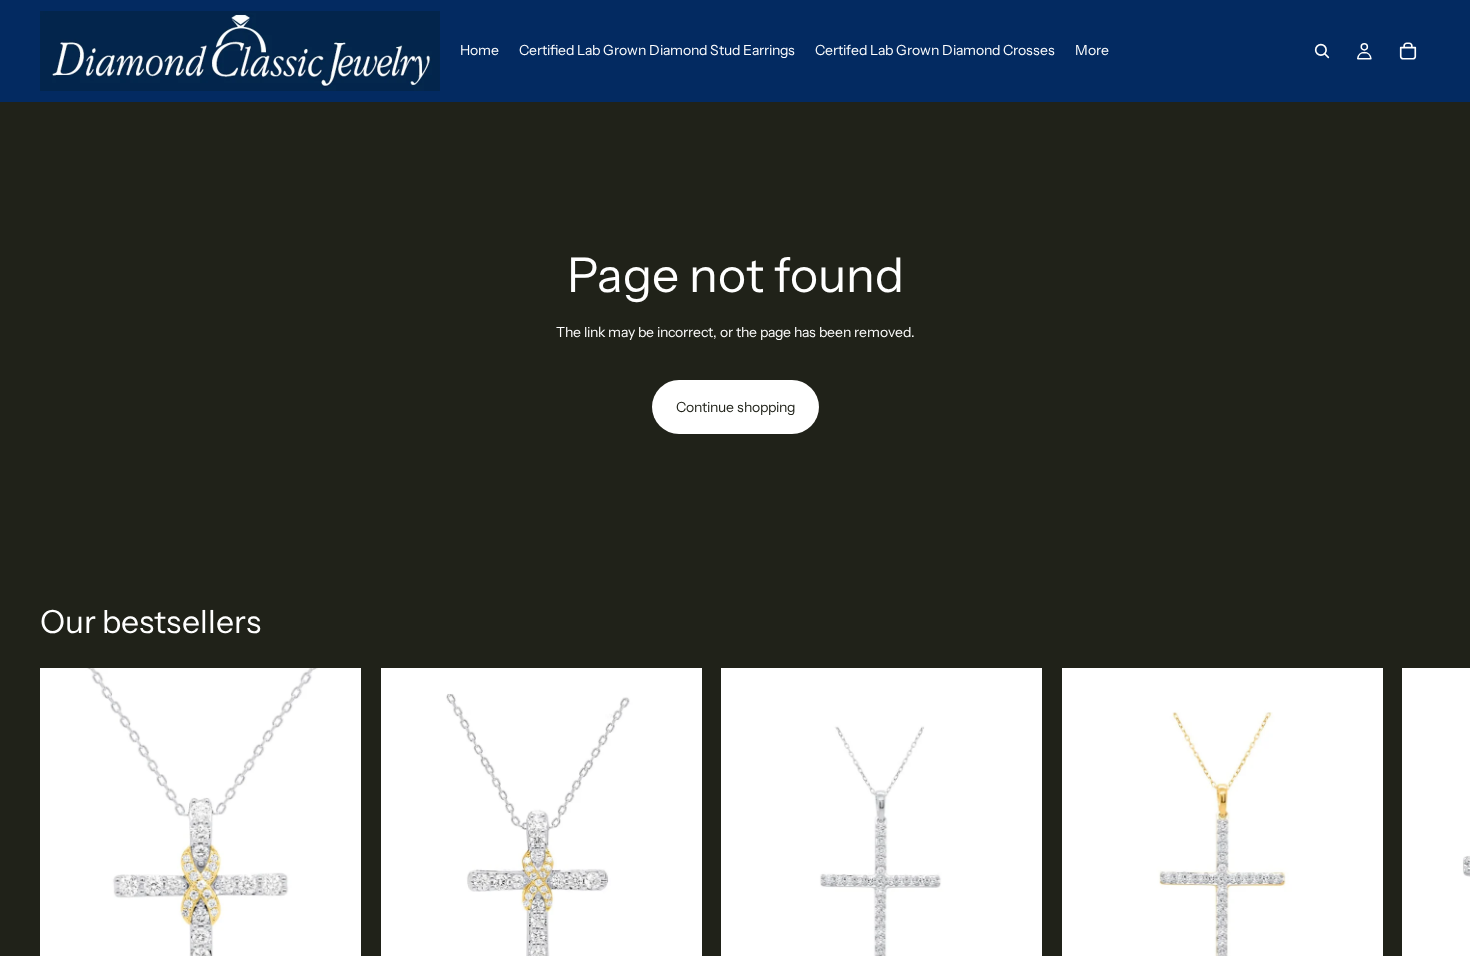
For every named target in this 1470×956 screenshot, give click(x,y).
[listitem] (1092, 51)
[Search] (1322, 51)
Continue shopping (735, 407)
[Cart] (1408, 51)
